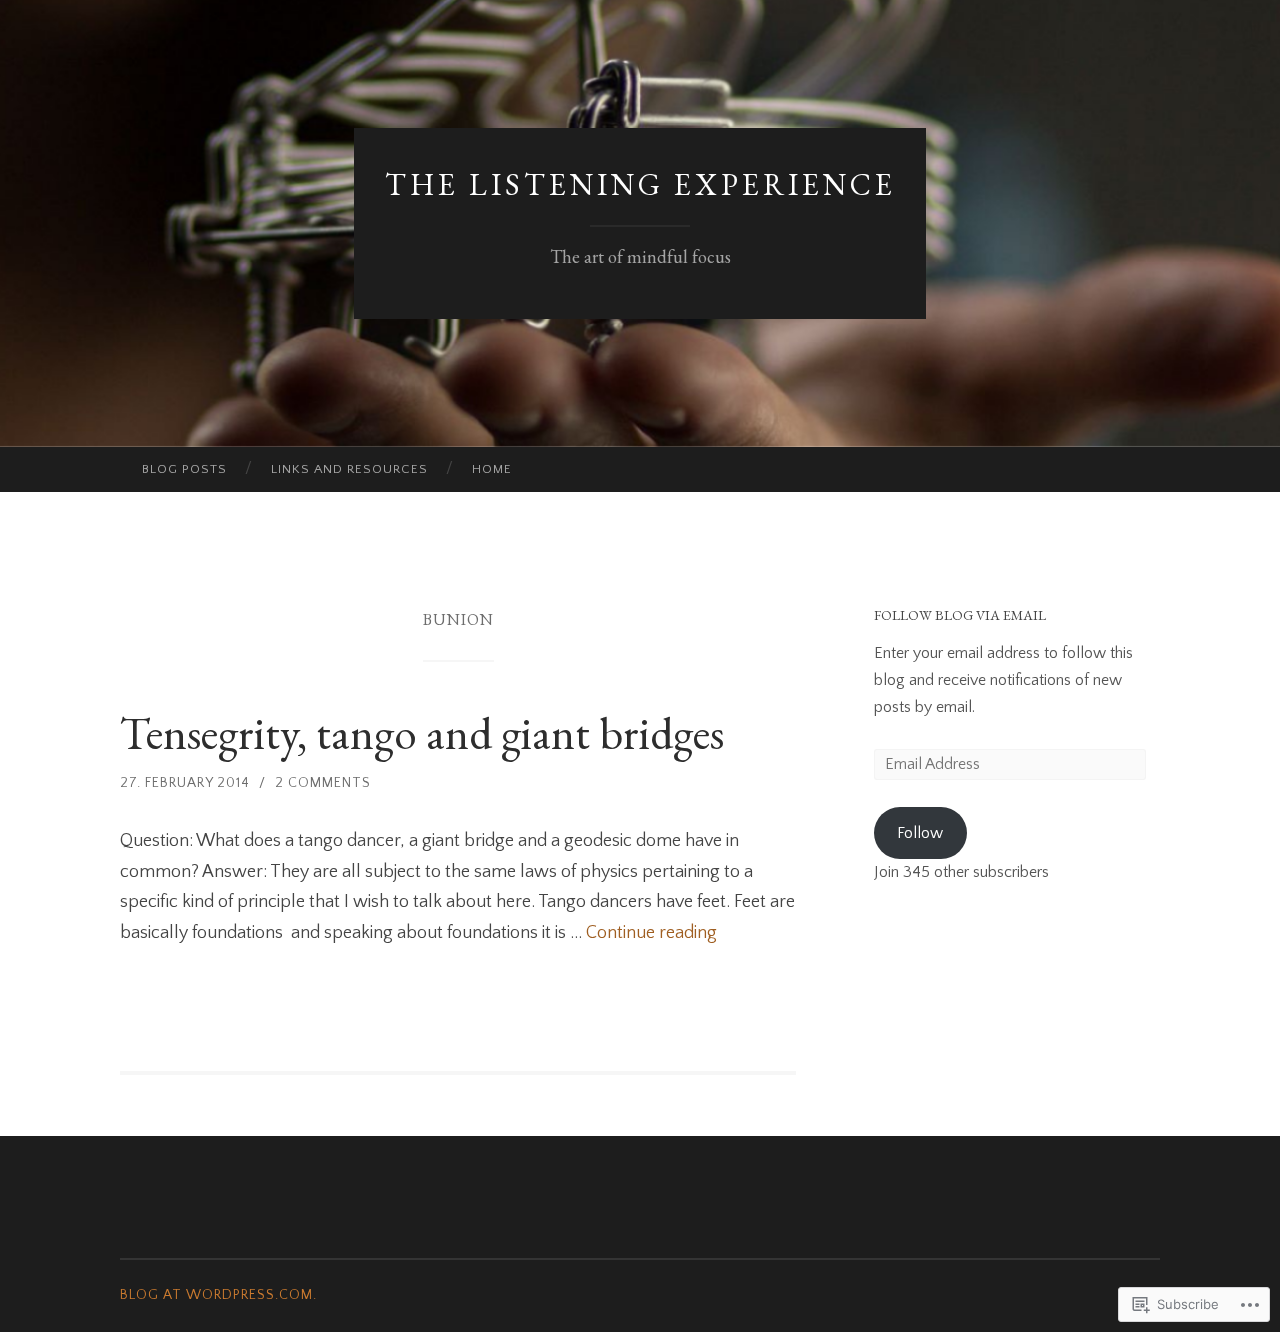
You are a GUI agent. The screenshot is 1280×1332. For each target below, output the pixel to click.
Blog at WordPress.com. (218, 1295)
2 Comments (323, 783)
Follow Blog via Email (960, 615)
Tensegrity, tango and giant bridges (422, 733)
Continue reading (651, 933)
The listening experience (640, 184)
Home (492, 469)
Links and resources (349, 469)
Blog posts (184, 469)
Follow (920, 833)
